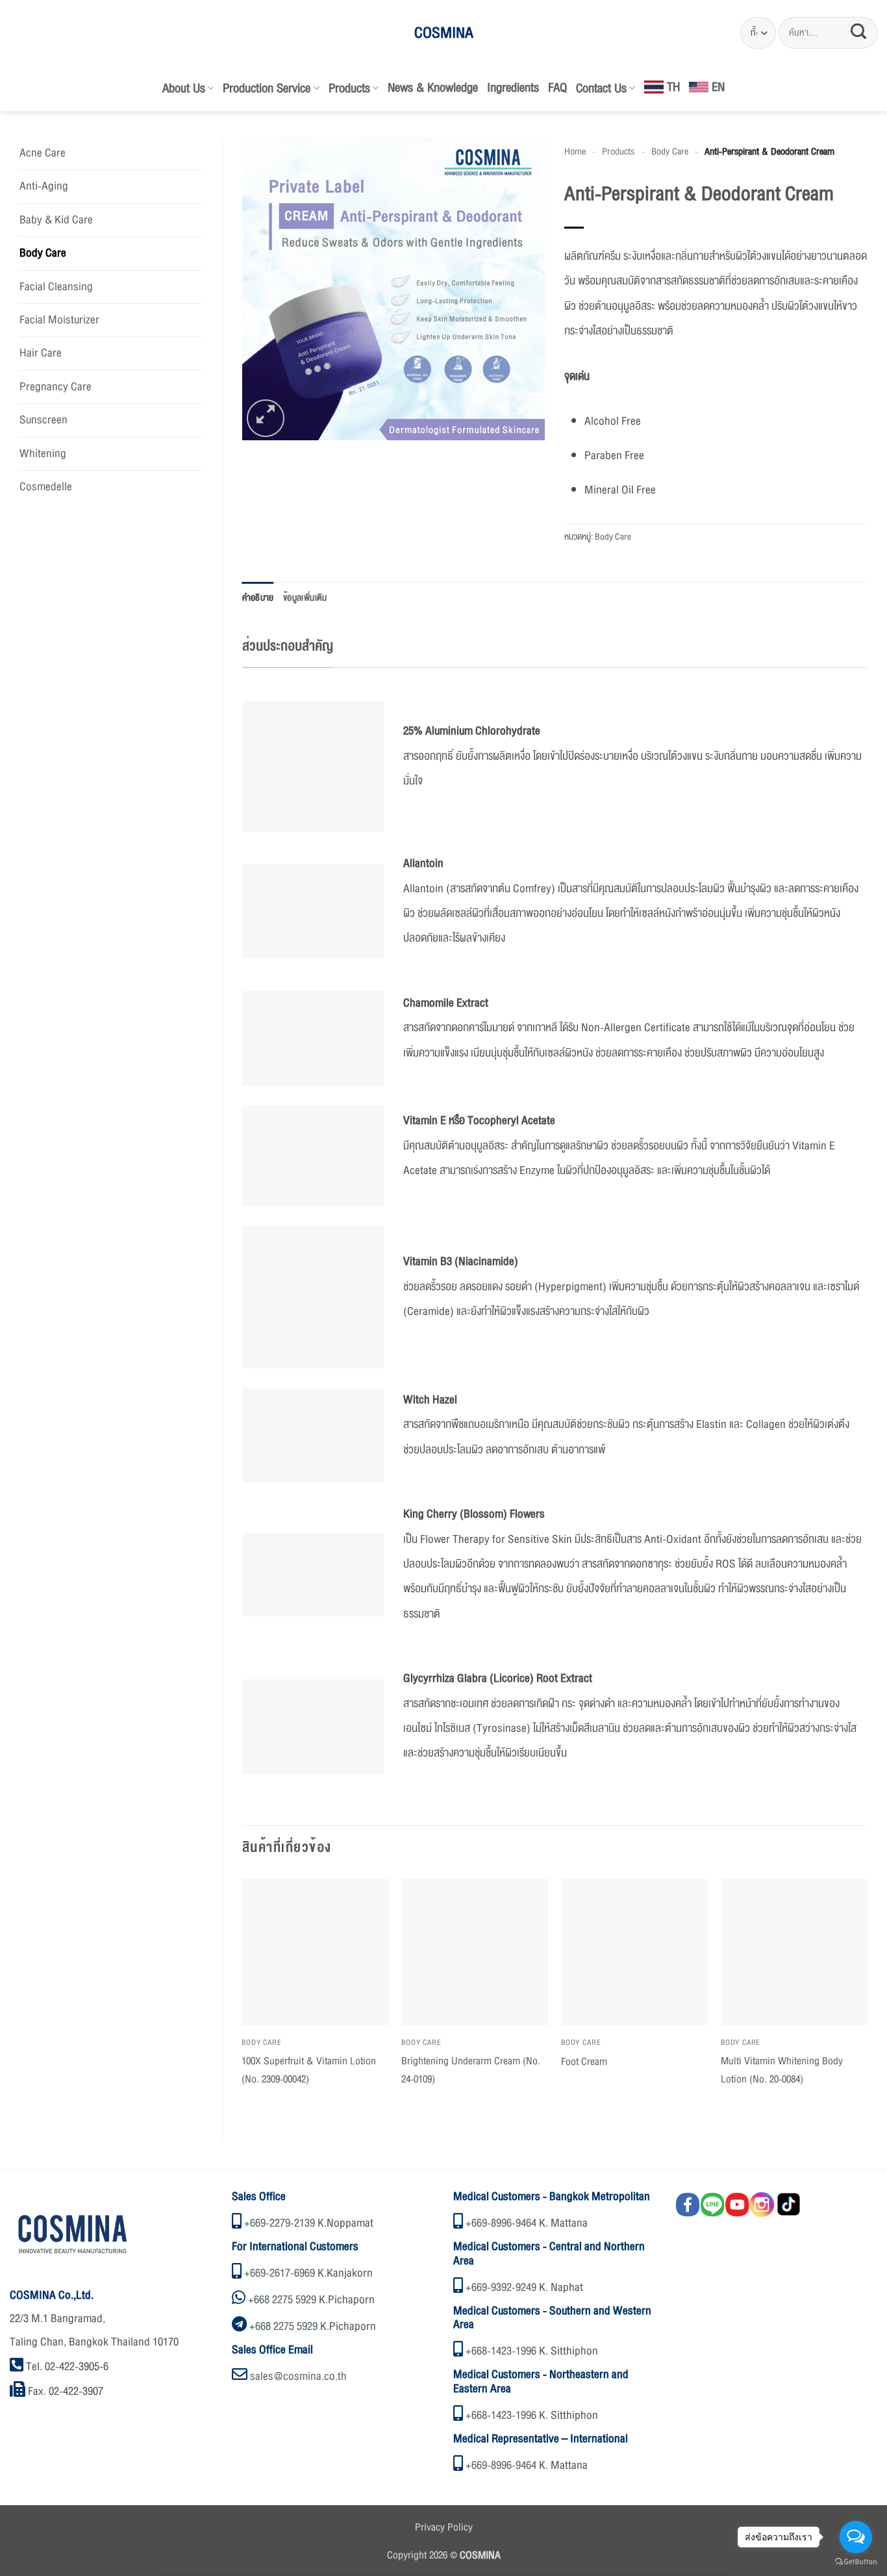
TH (673, 87)
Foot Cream (584, 2062)
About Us (184, 88)
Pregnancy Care (56, 387)
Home (575, 151)
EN (718, 87)
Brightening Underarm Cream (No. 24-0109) (471, 2070)
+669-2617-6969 (280, 2273)
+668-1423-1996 (501, 2351)
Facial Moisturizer (59, 320)
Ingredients (513, 88)
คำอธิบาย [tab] (258, 598)
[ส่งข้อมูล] (858, 33)
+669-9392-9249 (501, 2287)
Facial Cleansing (56, 287)
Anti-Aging (44, 186)
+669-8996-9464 (501, 2223)
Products (349, 88)
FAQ (557, 88)
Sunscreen (44, 420)
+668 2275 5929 (282, 2300)
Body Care (43, 253)
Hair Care (41, 353)
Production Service (267, 88)
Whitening (43, 454)
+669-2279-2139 (280, 2223)
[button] (266, 418)
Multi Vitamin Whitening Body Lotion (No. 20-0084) (782, 2070)
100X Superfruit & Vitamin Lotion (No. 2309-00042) (309, 2070)
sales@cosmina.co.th (298, 2376)
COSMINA (444, 33)
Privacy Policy (444, 2527)
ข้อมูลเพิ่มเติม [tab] (305, 598)
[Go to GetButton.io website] (856, 2562)
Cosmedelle (46, 487)
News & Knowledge (433, 88)
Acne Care (43, 153)
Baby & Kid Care (56, 220)
